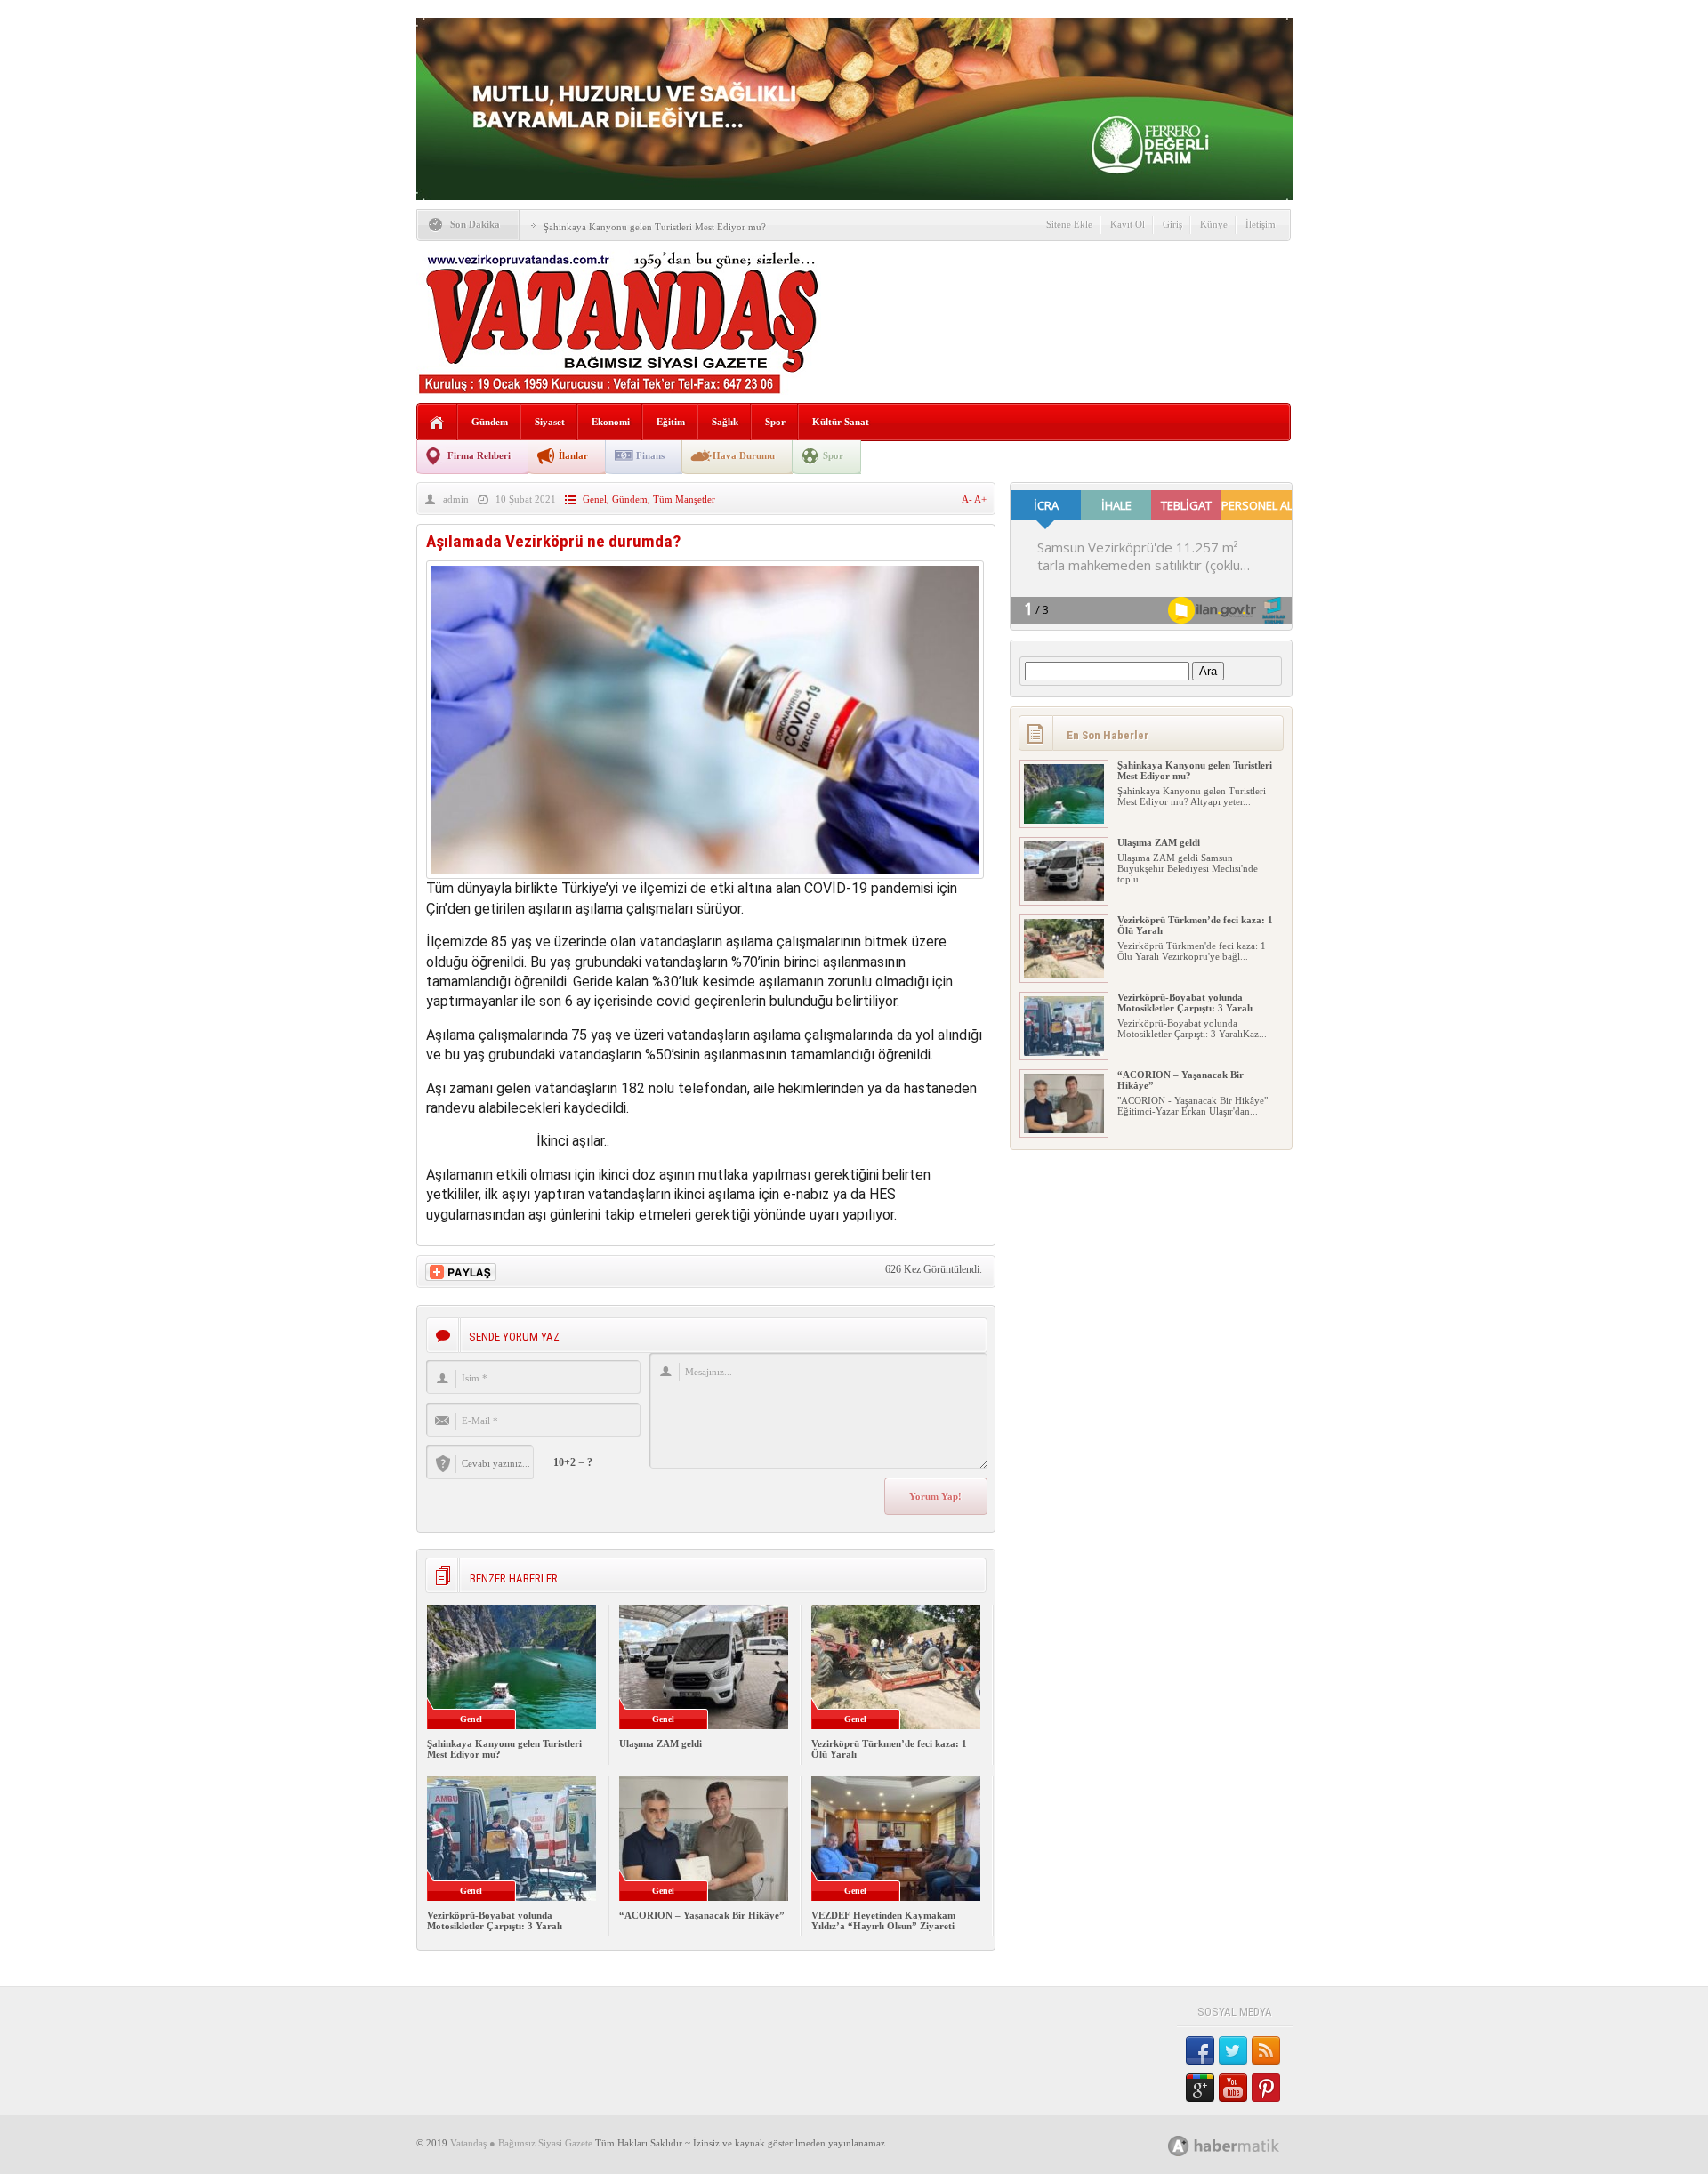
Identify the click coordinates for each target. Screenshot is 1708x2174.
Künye (1214, 224)
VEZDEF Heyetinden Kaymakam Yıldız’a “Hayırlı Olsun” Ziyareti (883, 1920)
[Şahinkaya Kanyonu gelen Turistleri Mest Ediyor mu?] (1064, 820)
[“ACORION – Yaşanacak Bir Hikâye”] (1064, 1130)
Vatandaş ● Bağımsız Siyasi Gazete (521, 2143)
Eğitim (671, 422)
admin (456, 499)
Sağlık (725, 422)
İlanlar (573, 455)
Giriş (1172, 224)
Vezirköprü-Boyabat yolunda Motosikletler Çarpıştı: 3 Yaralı (495, 1920)
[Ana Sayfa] (437, 423)
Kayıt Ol (1128, 224)
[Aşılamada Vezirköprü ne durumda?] (705, 874)
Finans (650, 455)
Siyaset (550, 422)
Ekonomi (611, 422)
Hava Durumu (744, 455)
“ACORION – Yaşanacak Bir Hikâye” (702, 1915)
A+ (980, 499)
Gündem (490, 422)
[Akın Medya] (1179, 2146)
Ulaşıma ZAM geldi (661, 1743)
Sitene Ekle (1069, 224)
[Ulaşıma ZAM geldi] (1064, 898)
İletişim (1261, 224)
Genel (595, 499)
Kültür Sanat (841, 422)
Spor (775, 422)
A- (968, 499)
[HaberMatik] (1243, 2145)
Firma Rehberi (479, 455)
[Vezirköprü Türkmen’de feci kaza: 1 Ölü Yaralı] (1064, 975)
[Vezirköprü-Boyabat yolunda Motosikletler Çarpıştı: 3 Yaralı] (1064, 1052)
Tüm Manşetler (684, 499)
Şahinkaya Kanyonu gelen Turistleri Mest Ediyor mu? (655, 227)
